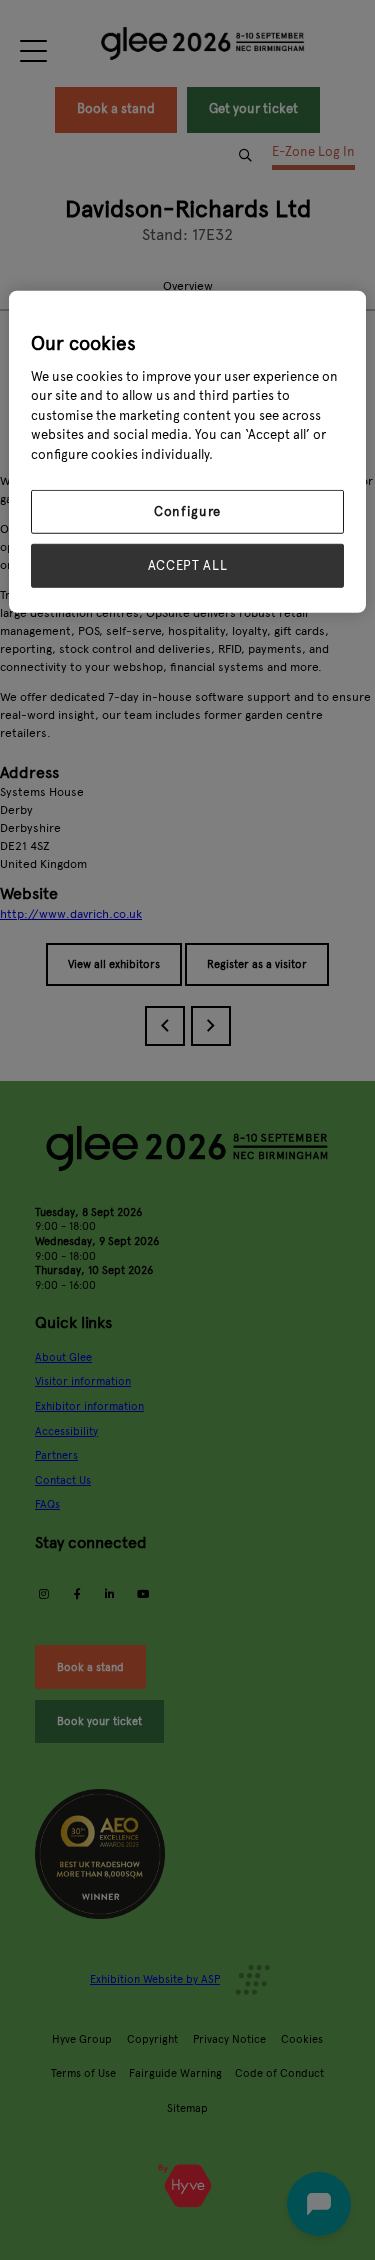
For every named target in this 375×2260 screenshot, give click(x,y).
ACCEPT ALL (188, 566)
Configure (187, 512)
